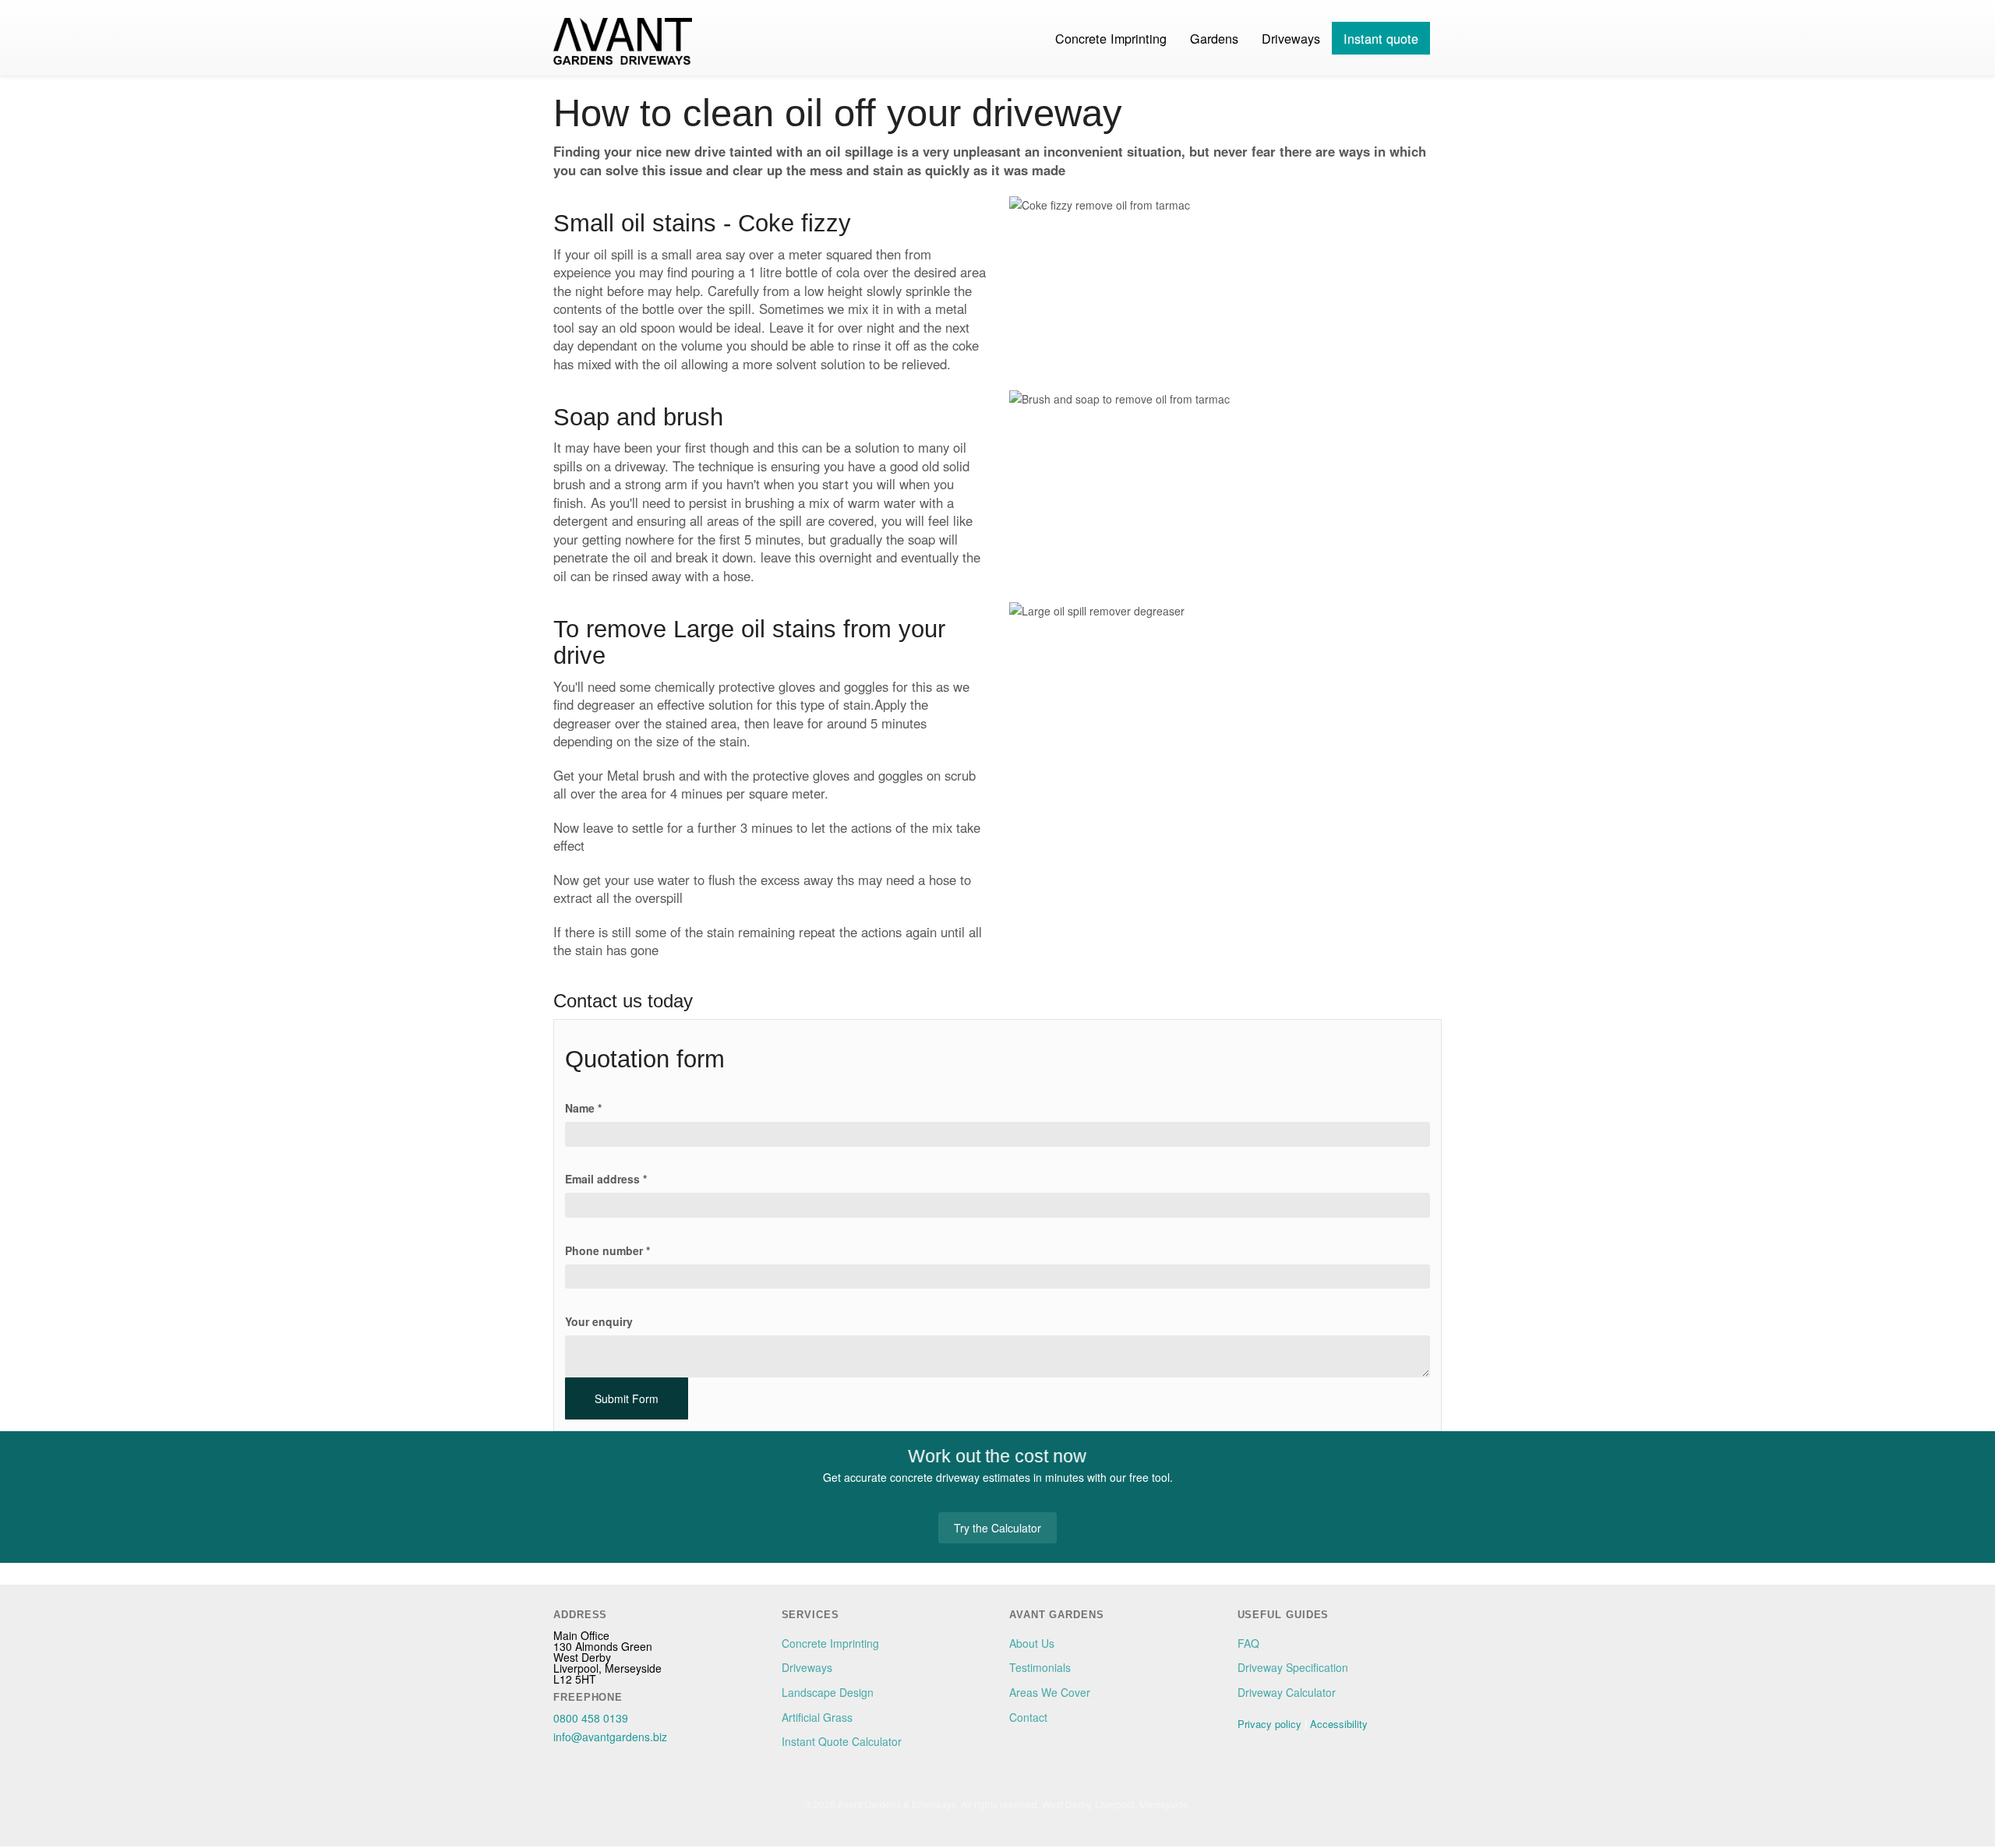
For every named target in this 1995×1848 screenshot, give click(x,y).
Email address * (606, 1179)
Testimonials (1040, 1667)
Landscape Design (828, 1692)
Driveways (1291, 38)
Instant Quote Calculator (842, 1741)
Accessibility (1339, 1724)
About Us (1032, 1643)
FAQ (1248, 1643)
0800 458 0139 (591, 1718)
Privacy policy (1269, 1724)
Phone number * (607, 1250)
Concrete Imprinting (1111, 38)
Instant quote (1381, 38)
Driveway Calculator (1287, 1692)
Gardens (1214, 38)
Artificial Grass (817, 1717)
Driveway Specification (1293, 1667)
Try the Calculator (997, 1528)
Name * (583, 1108)
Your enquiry (599, 1321)
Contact (1028, 1717)
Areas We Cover (1050, 1692)
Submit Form (627, 1398)
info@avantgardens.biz (610, 1737)
